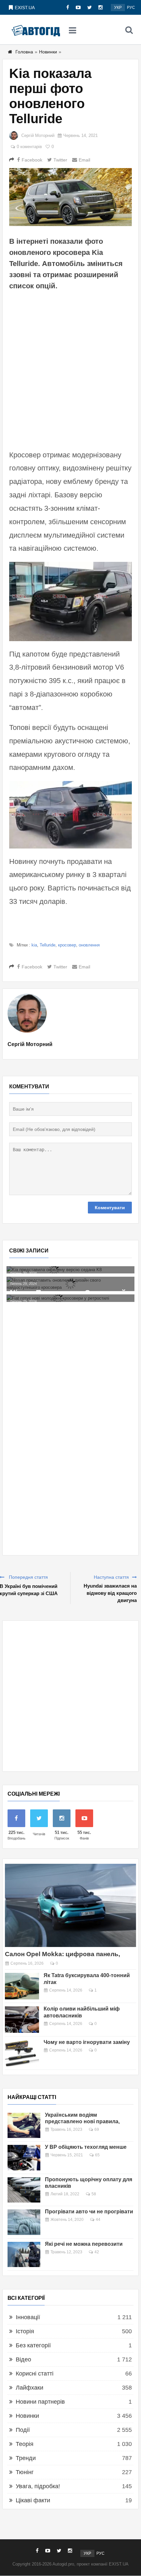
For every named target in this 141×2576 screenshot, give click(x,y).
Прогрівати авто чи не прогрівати (89, 2212)
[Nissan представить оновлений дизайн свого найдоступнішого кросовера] (70, 1284)
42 (97, 2252)
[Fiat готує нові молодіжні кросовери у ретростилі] (70, 1298)
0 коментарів (29, 147)
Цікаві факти (33, 2500)
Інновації (28, 2317)
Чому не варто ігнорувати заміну (87, 2042)
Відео (23, 2359)
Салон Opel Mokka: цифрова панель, (62, 1954)
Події (23, 2430)
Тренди (26, 2458)
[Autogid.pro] (36, 30)
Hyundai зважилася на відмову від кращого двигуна (110, 1593)
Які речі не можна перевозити (84, 2244)
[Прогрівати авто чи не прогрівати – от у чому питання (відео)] (24, 2222)
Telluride (48, 945)
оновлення (89, 945)
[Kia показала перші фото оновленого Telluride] (70, 197)
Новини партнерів (40, 2402)
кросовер (67, 945)
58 (94, 2194)
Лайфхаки (30, 2388)
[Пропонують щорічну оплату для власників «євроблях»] (24, 2190)
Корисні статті (35, 2374)
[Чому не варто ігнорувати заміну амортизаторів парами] (22, 2053)
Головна (24, 52)
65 (97, 2155)
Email (84, 160)
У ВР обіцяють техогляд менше (86, 2147)
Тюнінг (25, 2472)
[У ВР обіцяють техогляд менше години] (24, 2158)
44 (98, 2220)
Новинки (48, 52)
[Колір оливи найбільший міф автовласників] (22, 2020)
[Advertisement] (70, 369)
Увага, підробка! (38, 2486)
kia (34, 945)
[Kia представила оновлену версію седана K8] (70, 1270)
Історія (25, 2331)
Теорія (25, 2444)
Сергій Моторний (38, 135)
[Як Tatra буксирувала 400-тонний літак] (22, 1986)
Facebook (32, 160)
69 (97, 2129)
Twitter (60, 160)
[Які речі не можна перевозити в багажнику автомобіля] (24, 2255)
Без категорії (33, 2345)
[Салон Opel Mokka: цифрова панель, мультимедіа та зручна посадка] (70, 1905)
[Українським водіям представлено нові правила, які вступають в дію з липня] (24, 2126)
